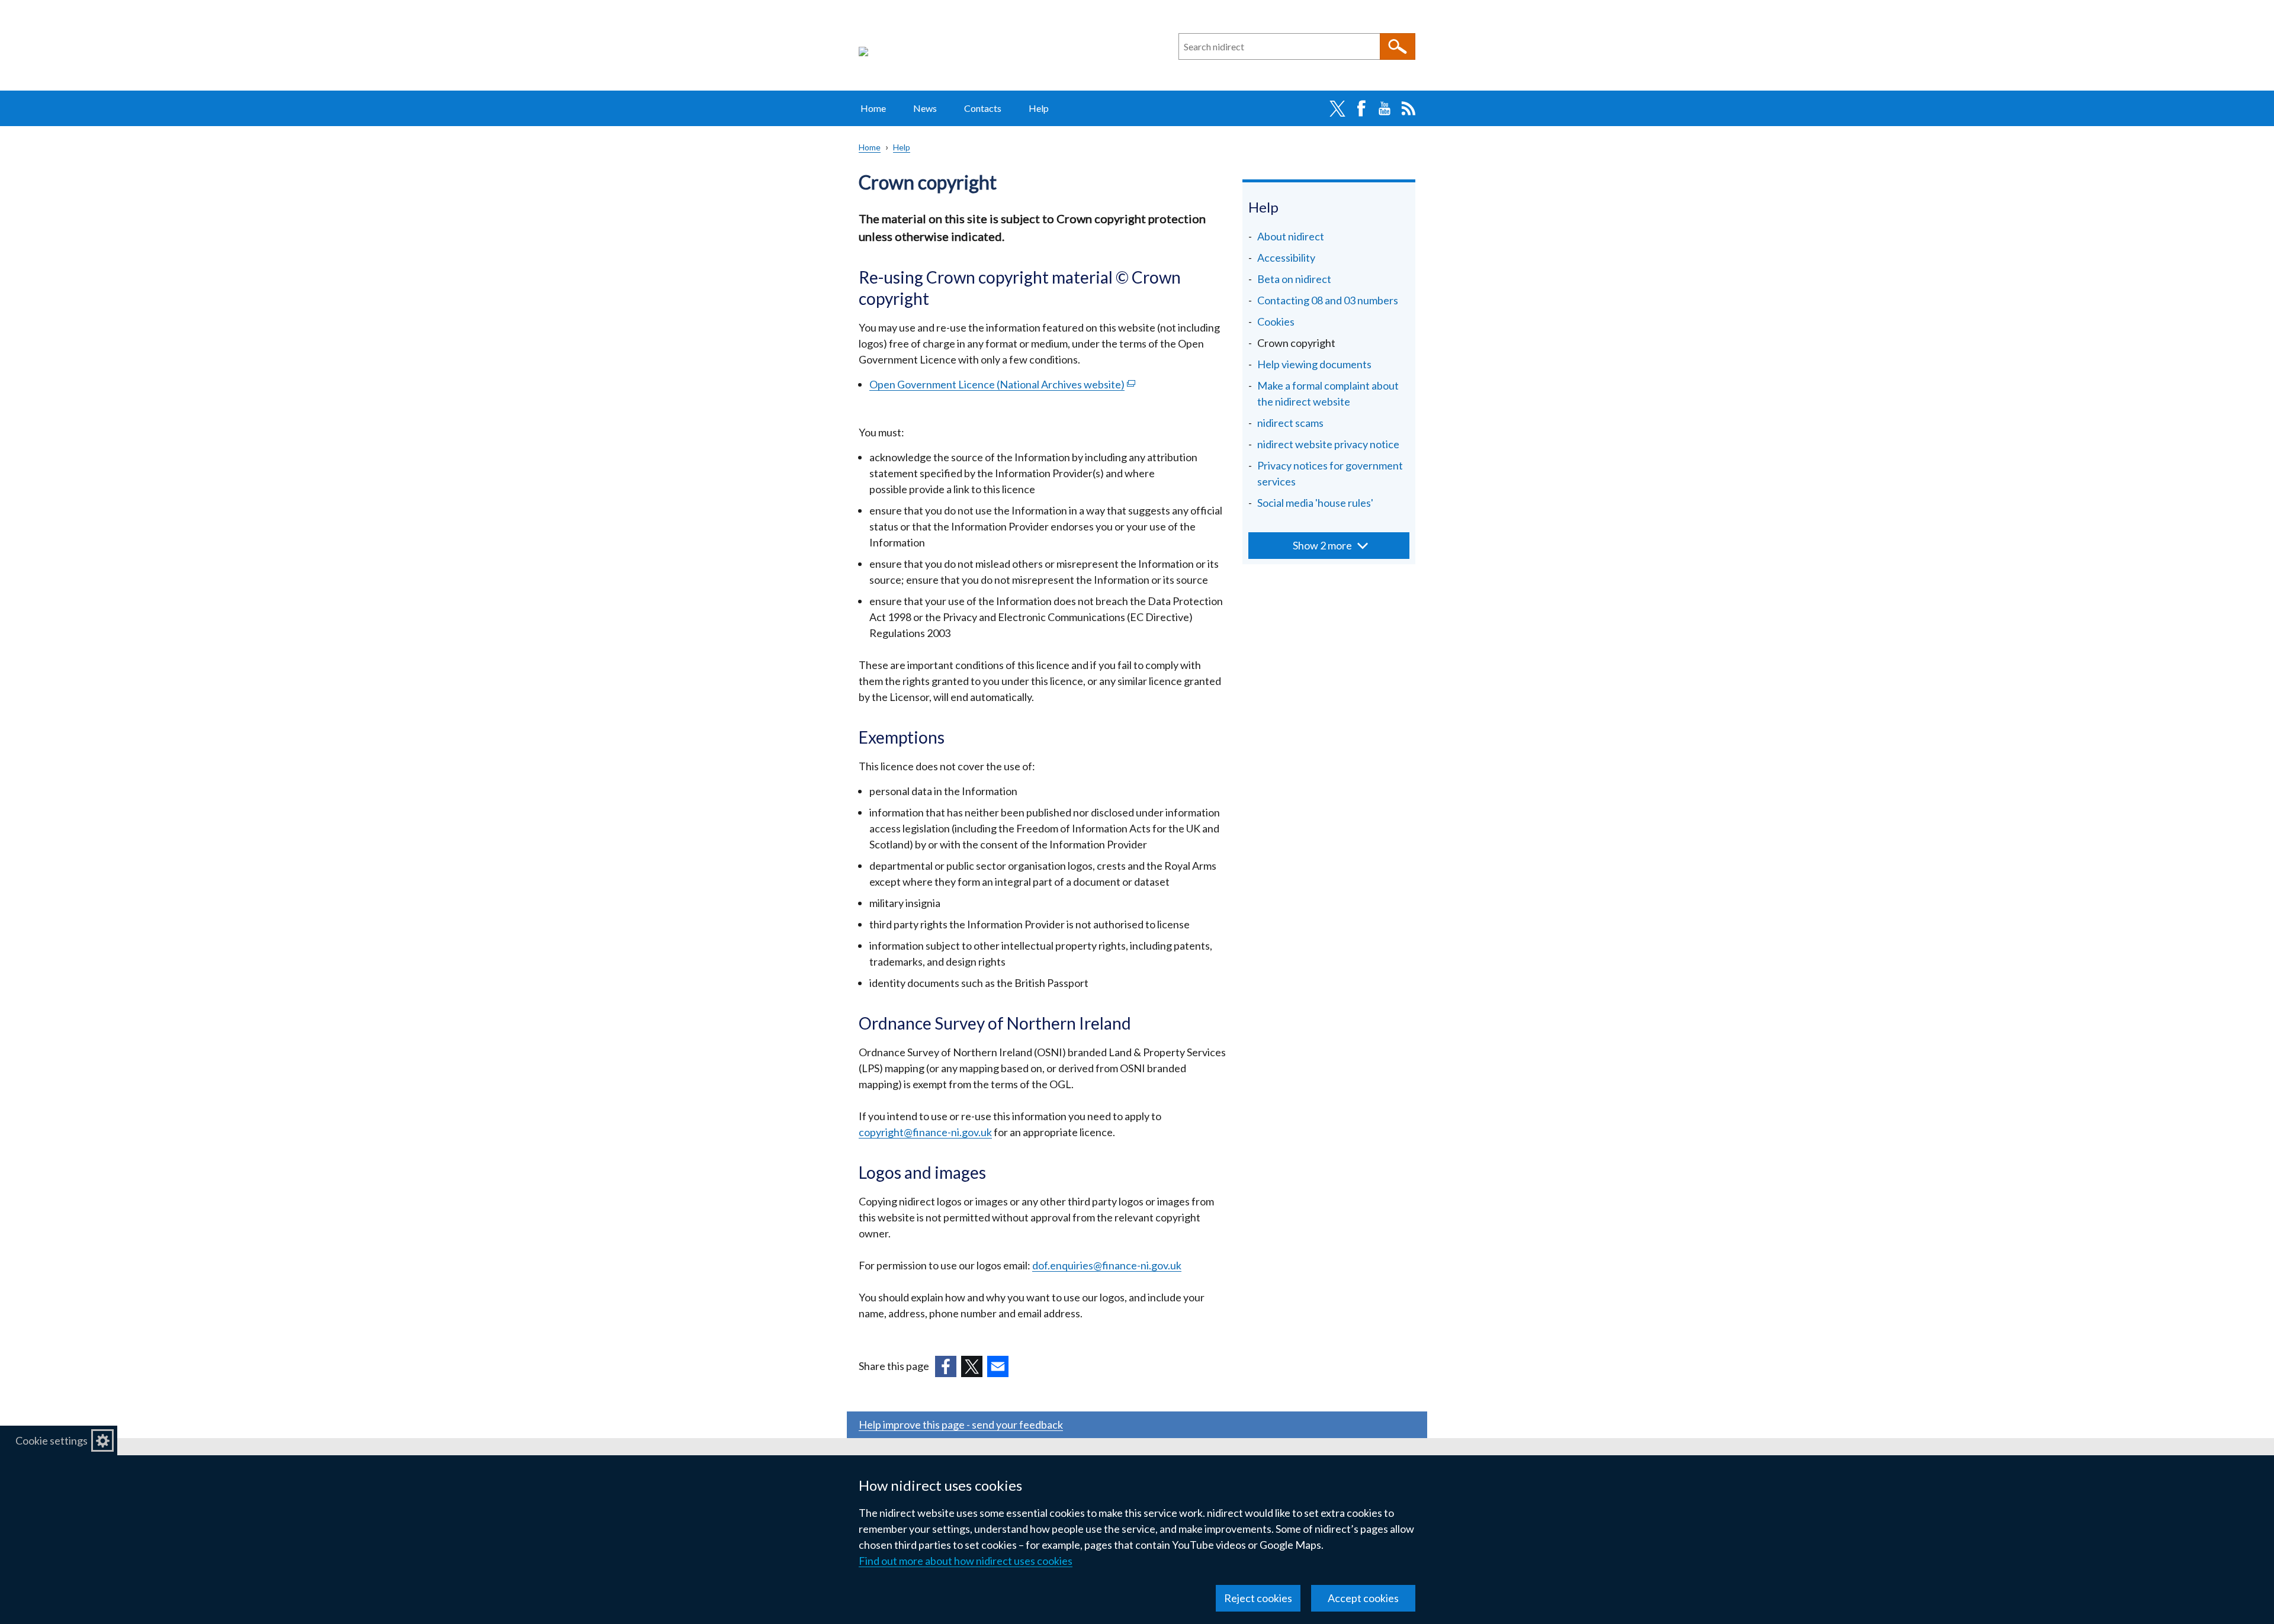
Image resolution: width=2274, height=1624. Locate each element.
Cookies (1276, 321)
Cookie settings (52, 1440)
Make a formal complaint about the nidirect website (1328, 393)
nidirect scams (1290, 423)
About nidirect (1291, 236)
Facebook (1361, 108)
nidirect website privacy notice (1328, 444)
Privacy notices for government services (1330, 473)
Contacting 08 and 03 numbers (1328, 300)
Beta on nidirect (1294, 279)
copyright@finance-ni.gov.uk (925, 1132)
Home (873, 108)
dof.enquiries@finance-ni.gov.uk (1107, 1265)
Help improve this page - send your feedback (961, 1424)
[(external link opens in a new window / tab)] (946, 1366)
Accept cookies (1363, 1598)
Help (1039, 108)
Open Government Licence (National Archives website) (1002, 384)
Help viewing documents (1314, 364)
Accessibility (1286, 258)
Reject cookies (1258, 1598)
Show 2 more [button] (1322, 545)
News (925, 108)
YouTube (1385, 108)
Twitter (1337, 108)
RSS (1408, 108)
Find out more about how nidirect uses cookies (966, 1561)
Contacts (983, 108)
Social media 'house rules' (1315, 503)
